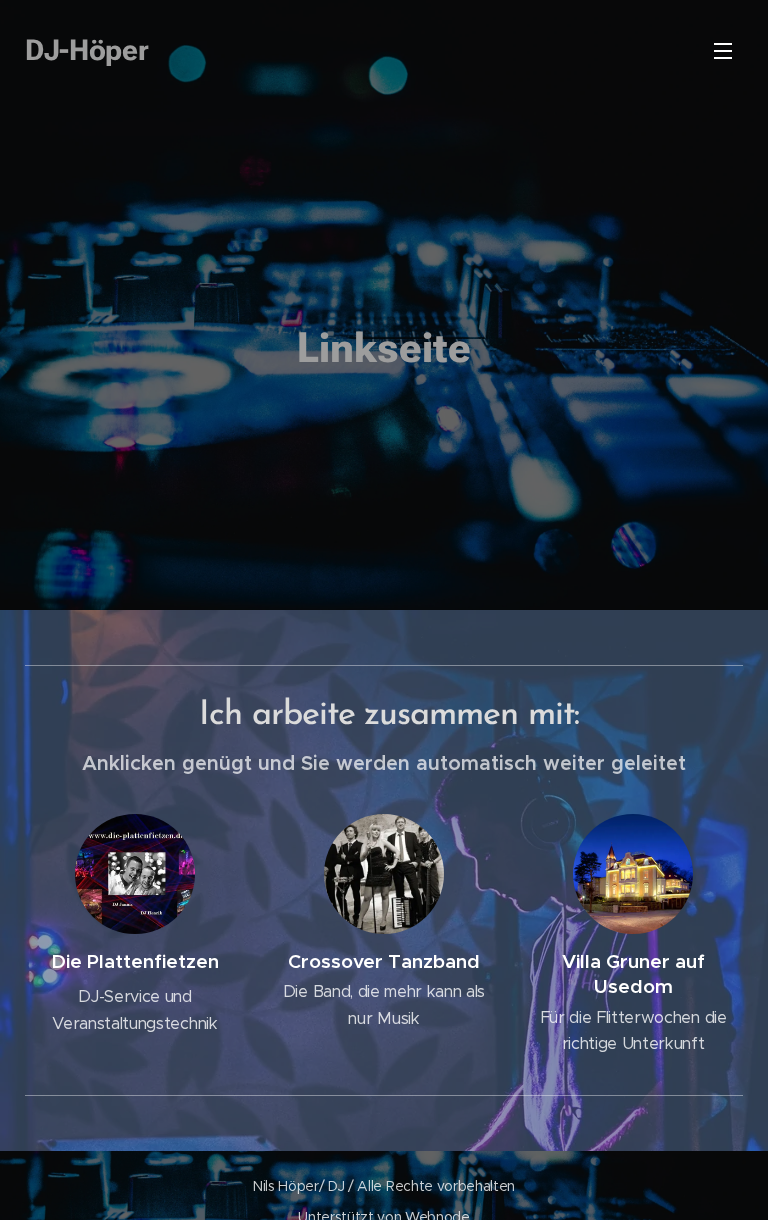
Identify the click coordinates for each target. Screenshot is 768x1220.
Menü (723, 50)
